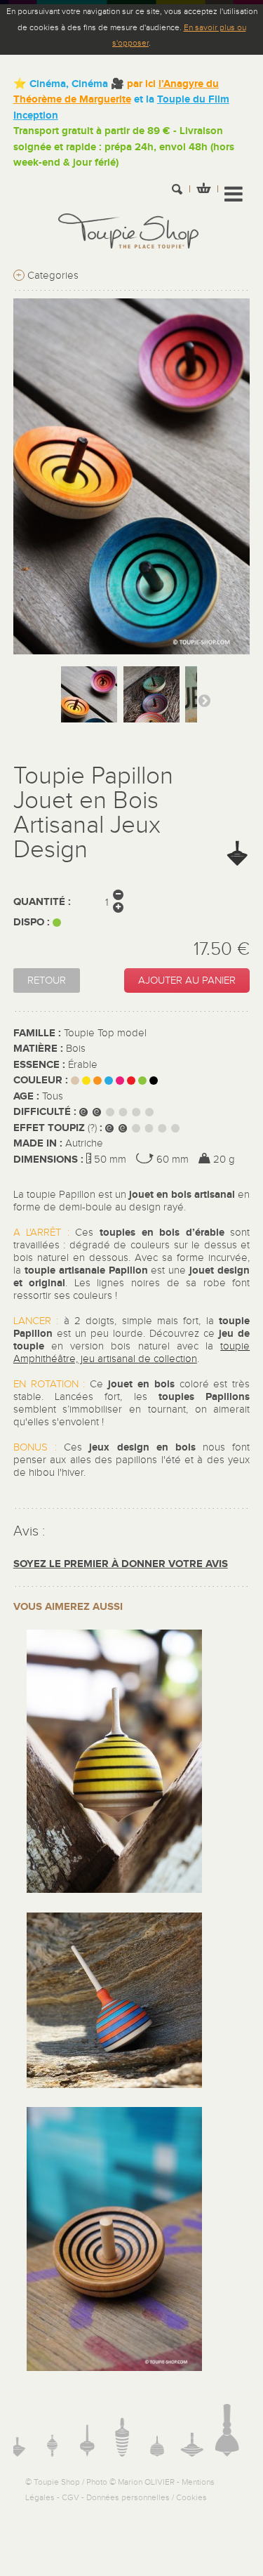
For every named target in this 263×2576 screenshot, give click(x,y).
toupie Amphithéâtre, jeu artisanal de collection (132, 1353)
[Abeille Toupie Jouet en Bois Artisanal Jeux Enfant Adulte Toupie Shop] (114, 1890)
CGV (70, 2497)
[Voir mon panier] (203, 190)
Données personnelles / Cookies (147, 2497)
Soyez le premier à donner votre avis (121, 1564)
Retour (47, 980)
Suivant (204, 700)
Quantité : (42, 902)
